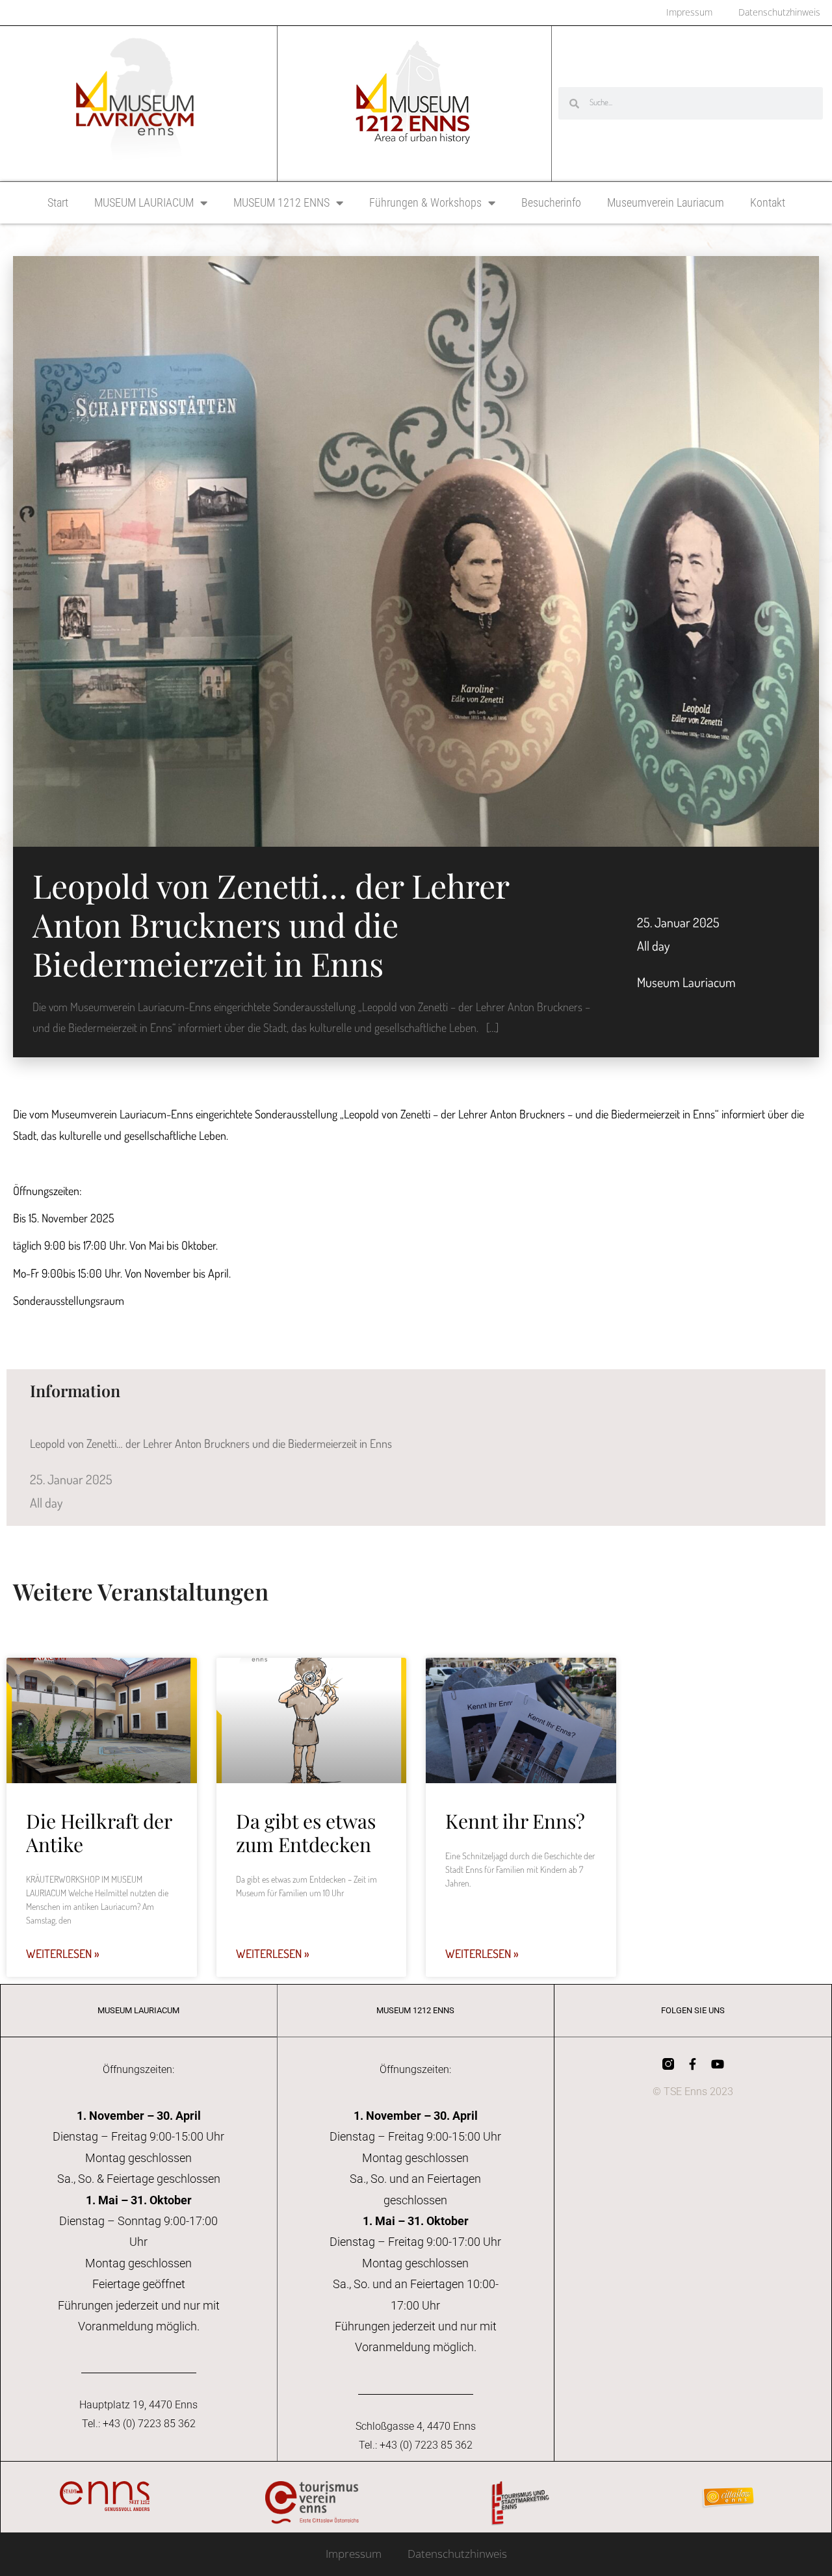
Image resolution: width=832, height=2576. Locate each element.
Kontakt (768, 202)
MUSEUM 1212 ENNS (281, 202)
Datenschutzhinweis (457, 2554)
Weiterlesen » (63, 1953)
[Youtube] (718, 2064)
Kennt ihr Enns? (515, 1821)
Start (58, 202)
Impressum (354, 2554)
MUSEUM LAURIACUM (144, 202)
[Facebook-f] (693, 2064)
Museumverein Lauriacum (666, 202)
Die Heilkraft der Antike (99, 1833)
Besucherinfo (551, 202)
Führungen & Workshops (425, 202)
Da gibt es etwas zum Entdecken (306, 1833)
